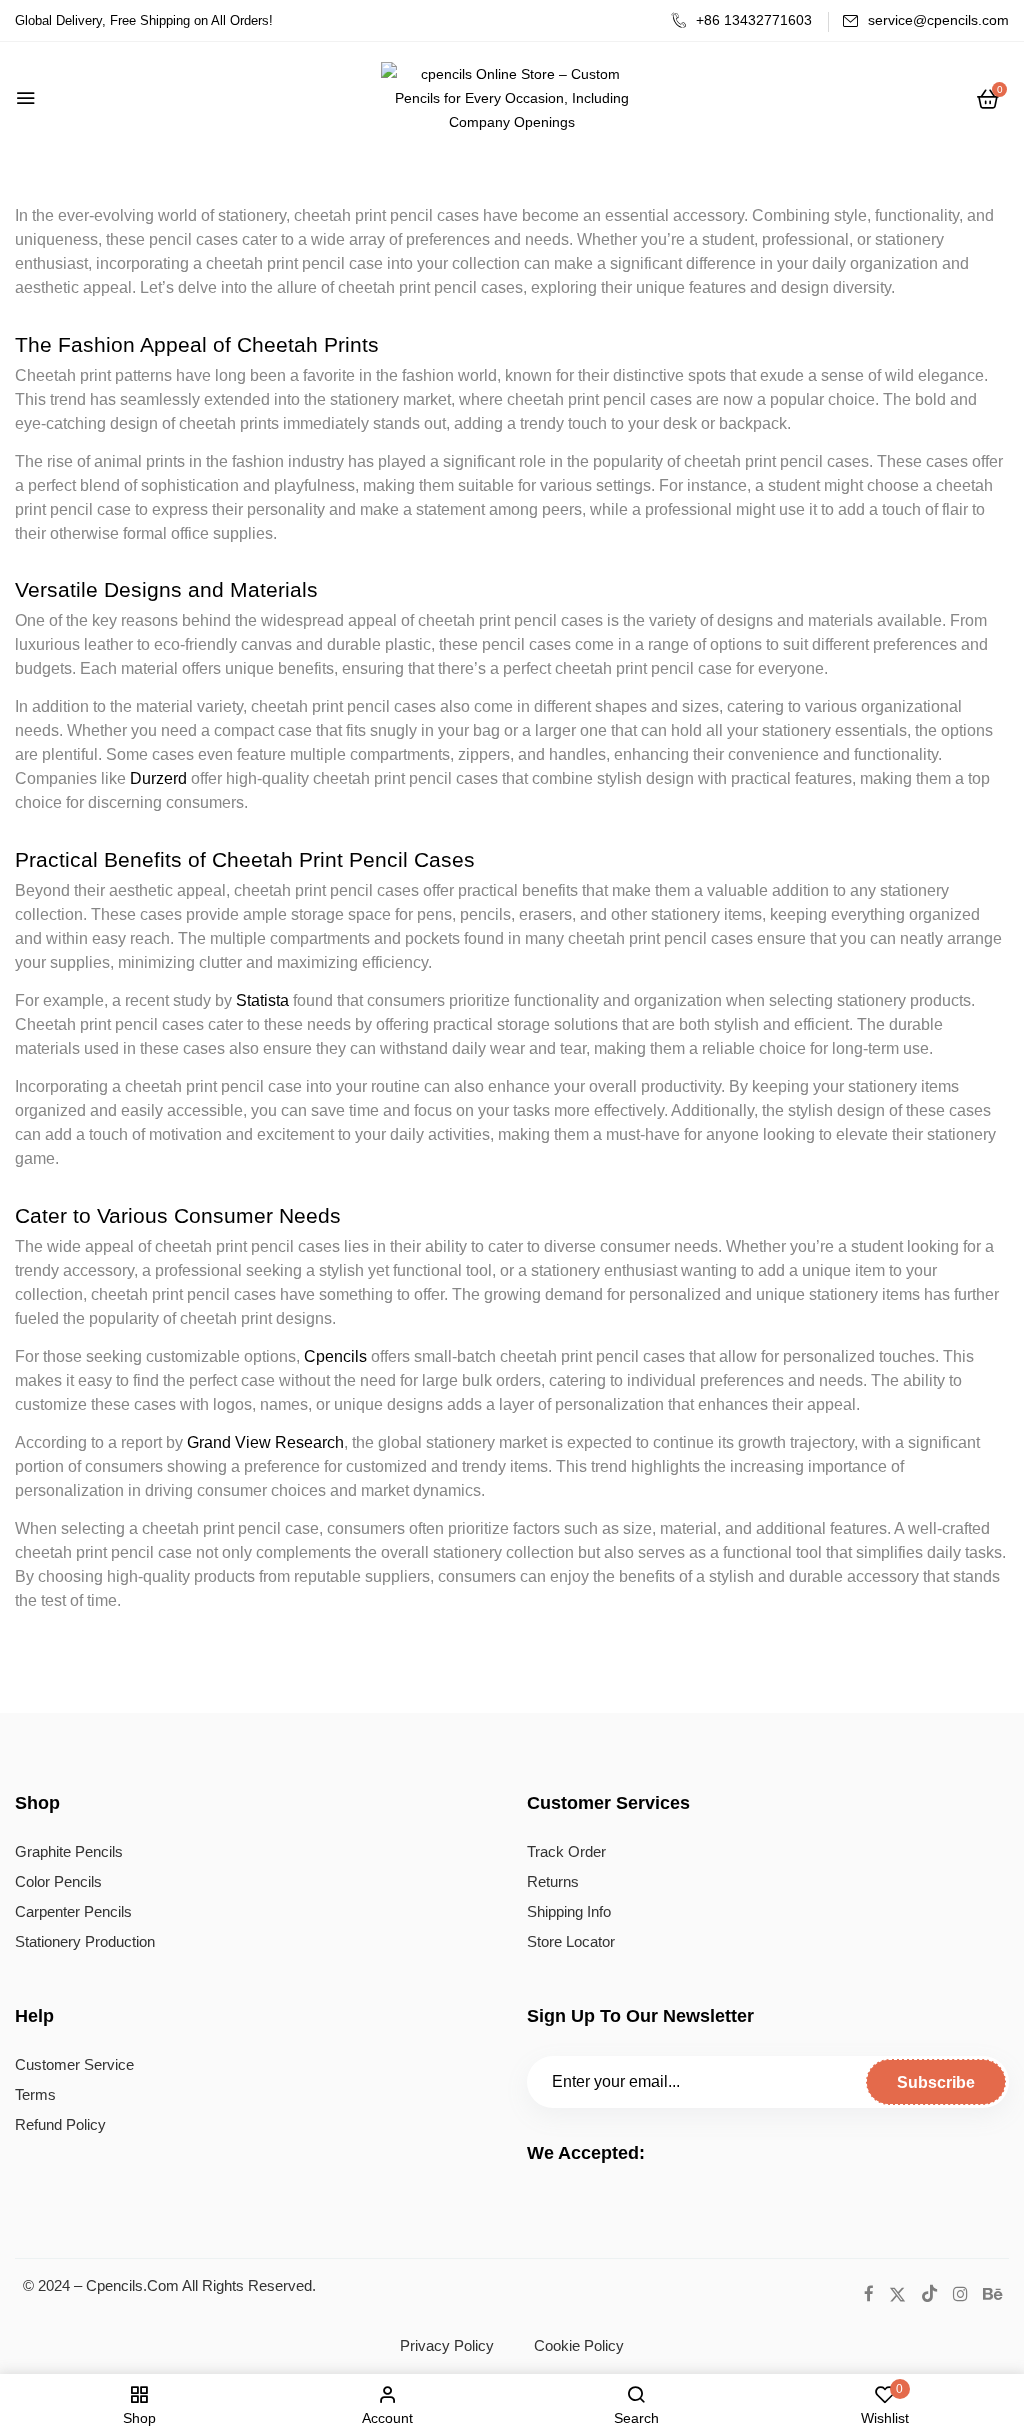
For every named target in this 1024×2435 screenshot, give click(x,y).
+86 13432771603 (754, 20)
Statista (262, 1000)
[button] (988, 99)
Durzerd (158, 778)
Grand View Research (265, 1442)
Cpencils (335, 1356)
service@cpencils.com (938, 20)
